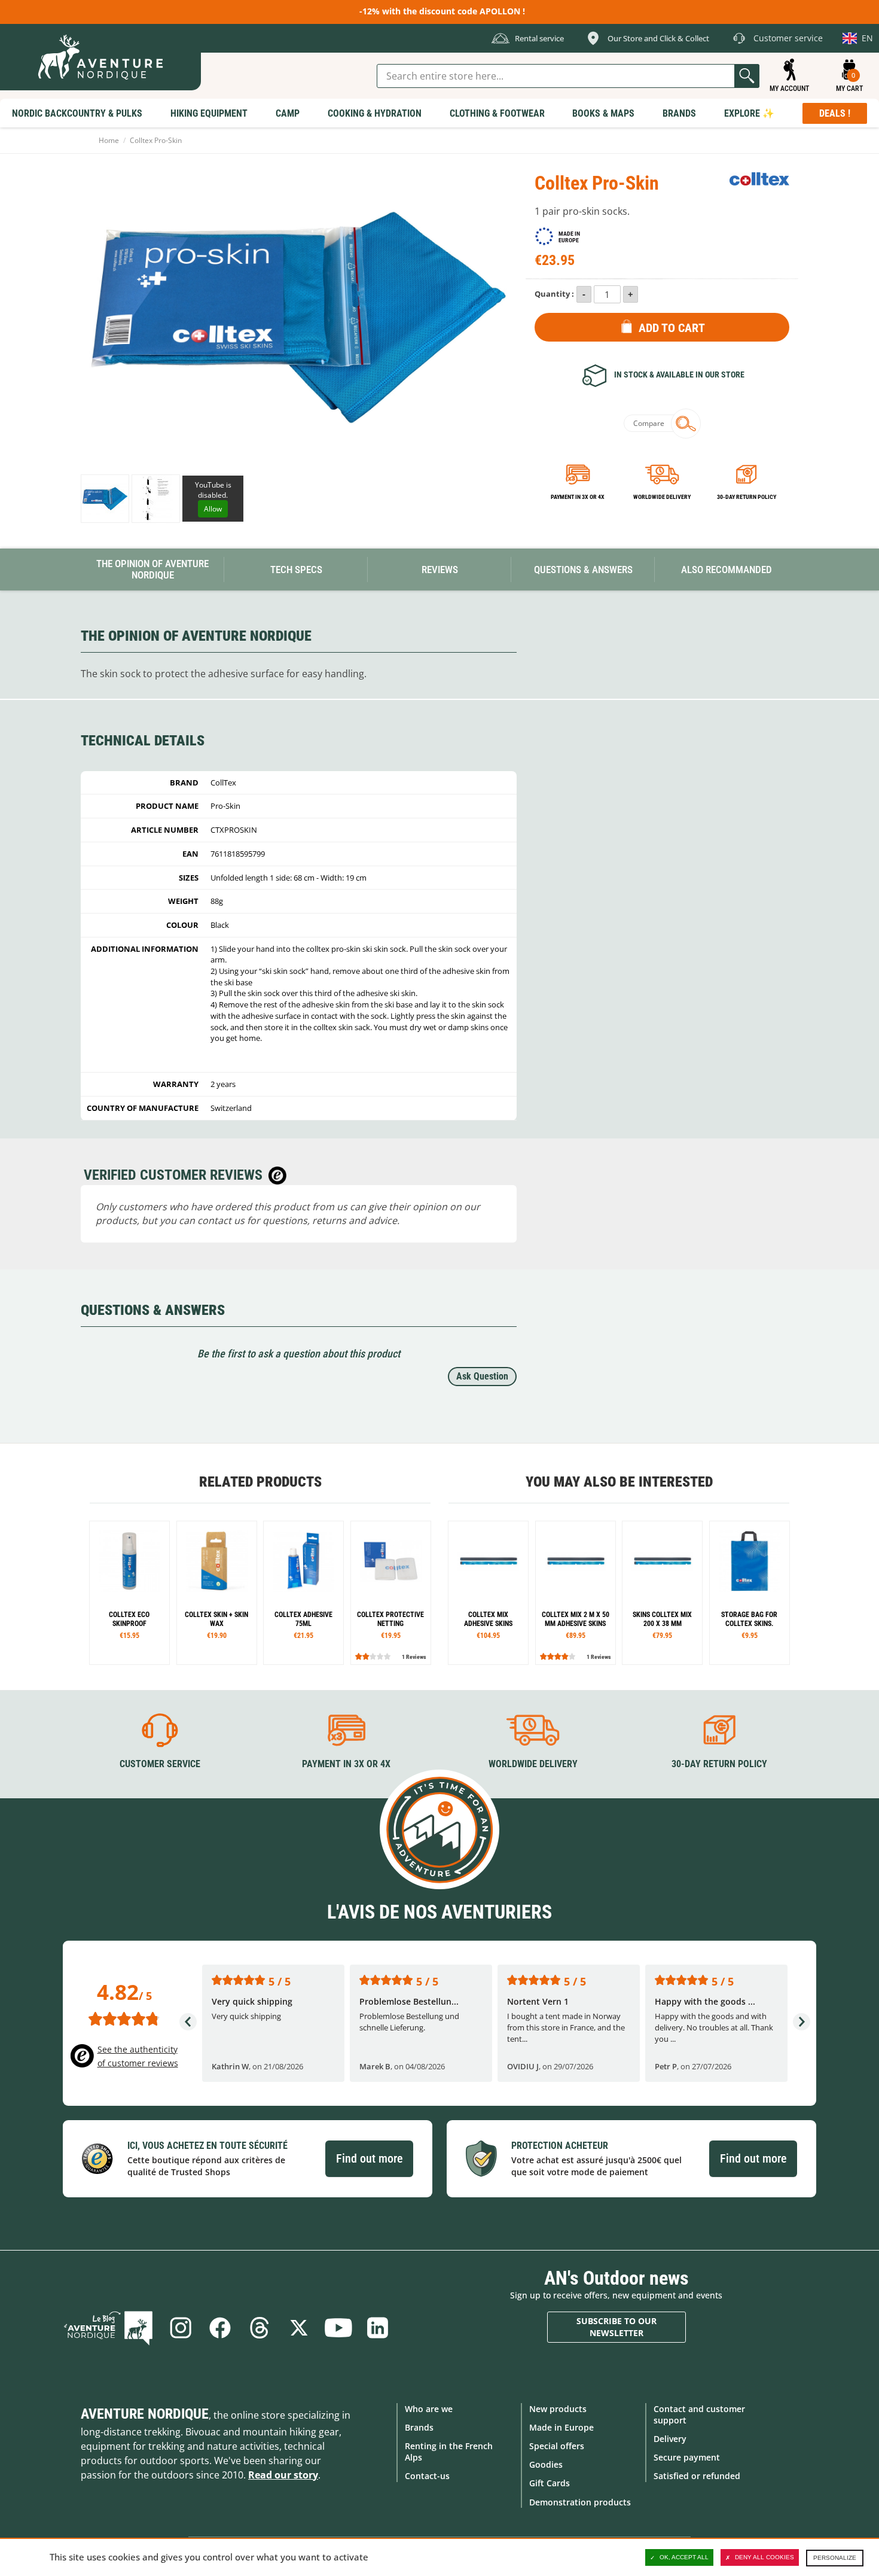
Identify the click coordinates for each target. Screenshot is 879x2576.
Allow (213, 509)
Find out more (369, 2158)
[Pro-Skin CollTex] (105, 499)
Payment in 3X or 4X (346, 1764)
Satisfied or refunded (697, 2476)
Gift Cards (550, 2483)
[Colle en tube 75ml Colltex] (303, 1593)
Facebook (220, 2328)
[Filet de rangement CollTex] (391, 1593)
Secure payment (687, 2457)
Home (109, 140)
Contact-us (427, 2476)
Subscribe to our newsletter (616, 2327)
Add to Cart (672, 328)
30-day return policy (747, 497)
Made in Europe (561, 2427)
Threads (260, 2328)
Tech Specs (296, 570)
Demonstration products (580, 2502)
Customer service (160, 1764)
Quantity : (554, 294)
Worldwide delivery (662, 497)
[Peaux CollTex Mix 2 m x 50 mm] (576, 1593)
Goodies (546, 2464)
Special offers (557, 2446)
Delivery (670, 2439)
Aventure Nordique (145, 2414)
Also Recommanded (727, 570)
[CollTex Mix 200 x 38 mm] (662, 1593)
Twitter (299, 2328)
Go (747, 76)
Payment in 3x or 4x (578, 497)
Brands (419, 2427)
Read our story (283, 2475)
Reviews (440, 570)
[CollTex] (759, 179)
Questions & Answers (583, 570)
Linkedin (378, 2328)
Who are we (429, 2409)
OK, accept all (684, 2557)
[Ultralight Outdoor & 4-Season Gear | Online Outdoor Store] (100, 57)
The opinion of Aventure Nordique (152, 569)
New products (558, 2409)
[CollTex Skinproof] (129, 1593)
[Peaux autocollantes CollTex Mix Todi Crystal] (488, 1593)
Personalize (835, 2558)
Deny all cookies (764, 2557)
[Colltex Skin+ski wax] (217, 1593)
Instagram (181, 2328)
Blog (108, 2328)
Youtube (338, 2328)
